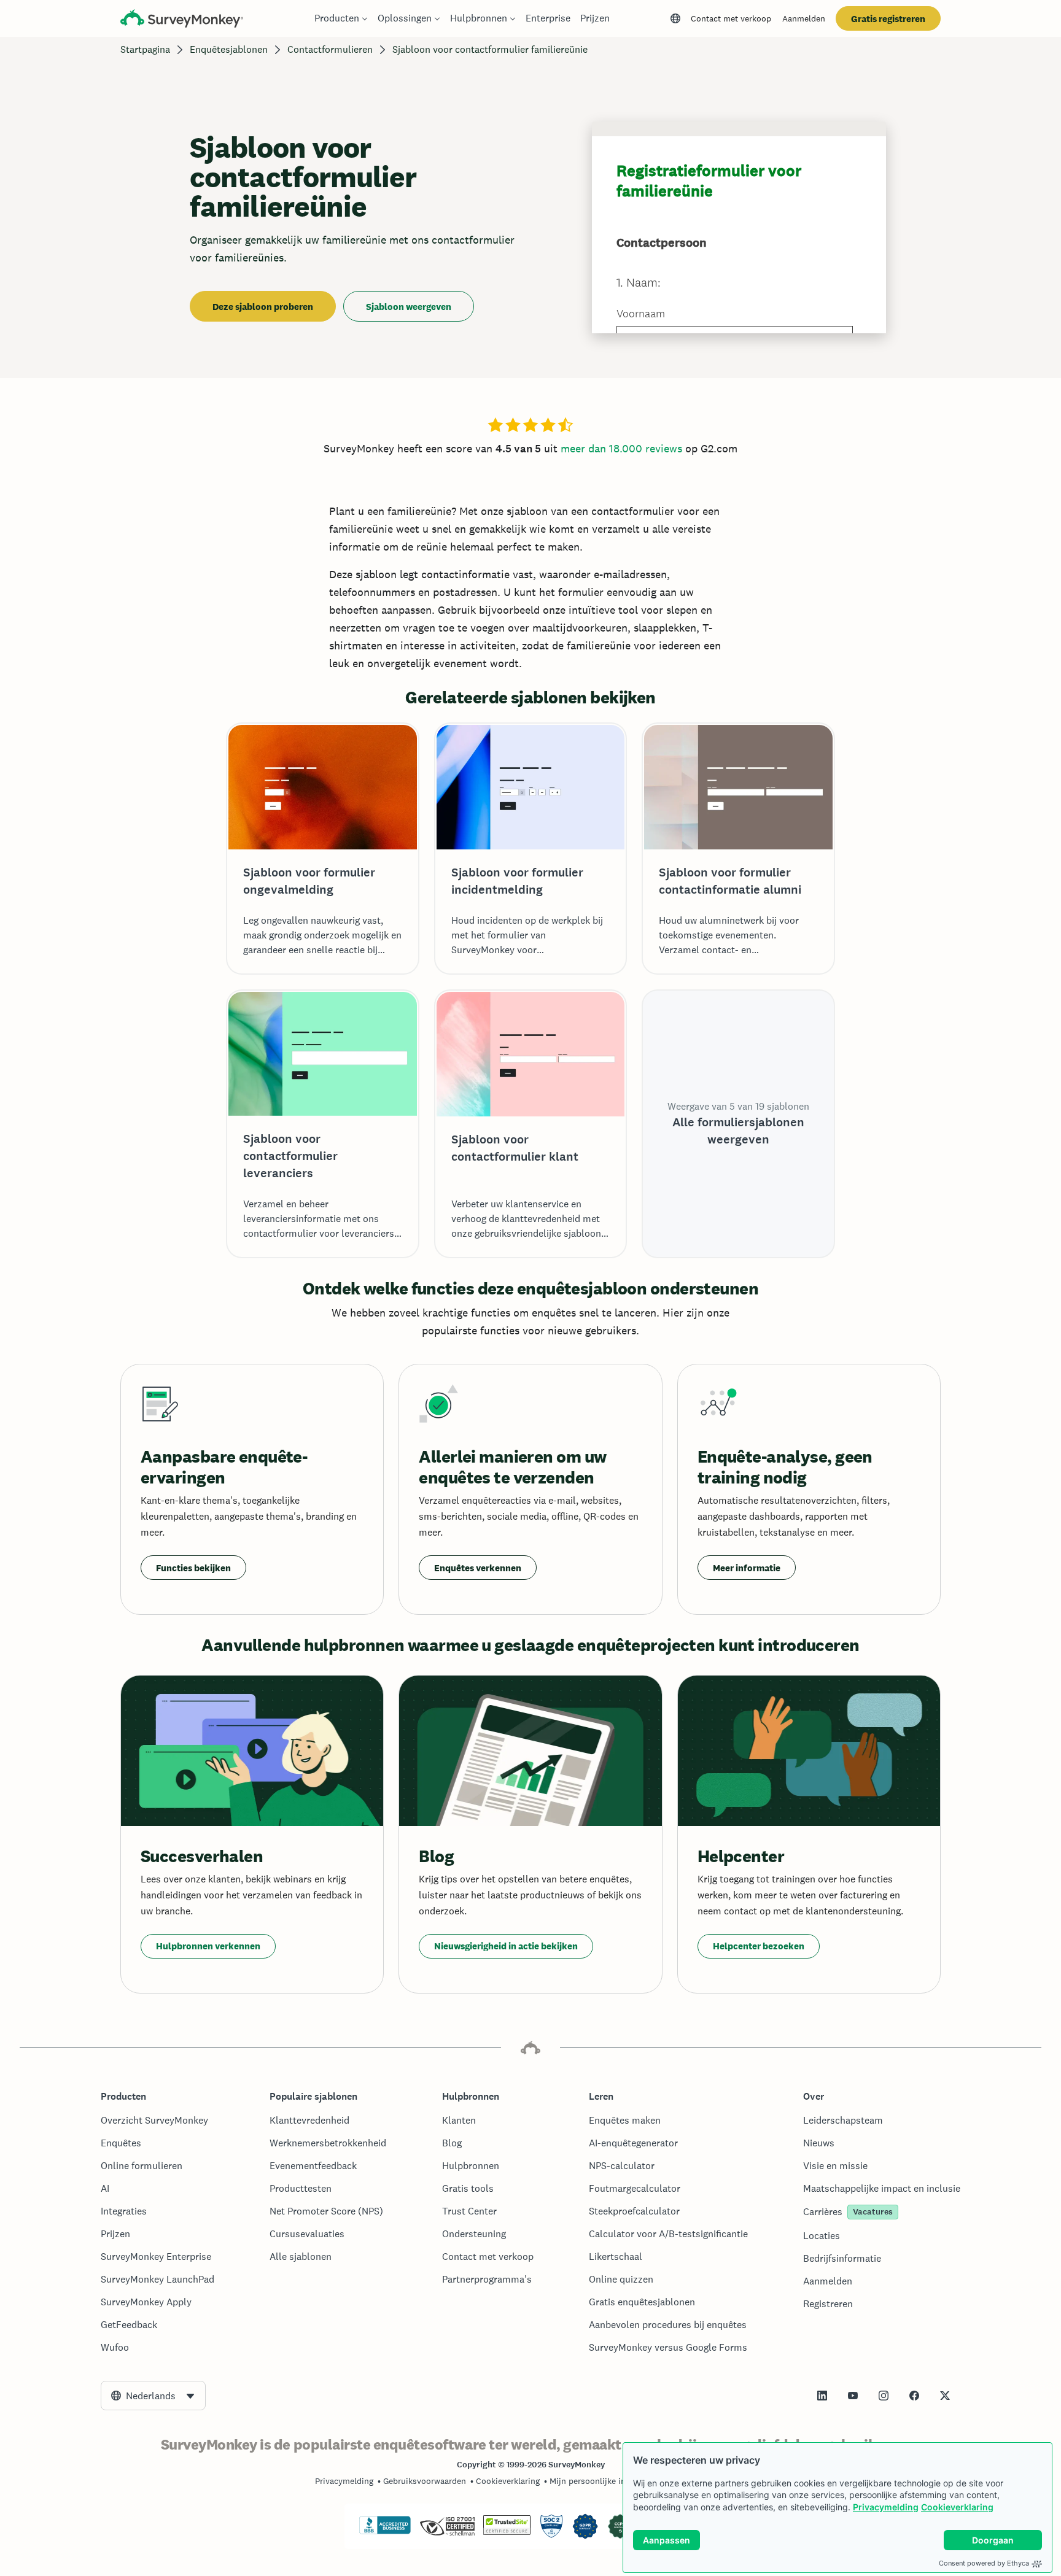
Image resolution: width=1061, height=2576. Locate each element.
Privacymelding (886, 2507)
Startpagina (145, 49)
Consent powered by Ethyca (984, 2563)
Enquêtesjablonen (229, 49)
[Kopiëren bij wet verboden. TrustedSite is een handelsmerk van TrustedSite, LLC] (507, 2532)
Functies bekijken (193, 1568)
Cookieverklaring (957, 2507)
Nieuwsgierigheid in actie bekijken (506, 1946)
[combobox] (153, 2396)
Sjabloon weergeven (409, 307)
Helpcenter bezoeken (759, 1946)
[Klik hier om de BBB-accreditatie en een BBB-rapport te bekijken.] (385, 2532)
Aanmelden (804, 18)
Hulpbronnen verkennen (208, 1946)
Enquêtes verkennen (478, 1568)
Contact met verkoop (731, 18)
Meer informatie (747, 1568)
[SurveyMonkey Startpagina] (182, 20)
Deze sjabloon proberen (263, 307)
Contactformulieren (330, 49)
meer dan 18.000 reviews (621, 448)
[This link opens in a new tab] (822, 2396)
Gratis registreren (888, 19)
